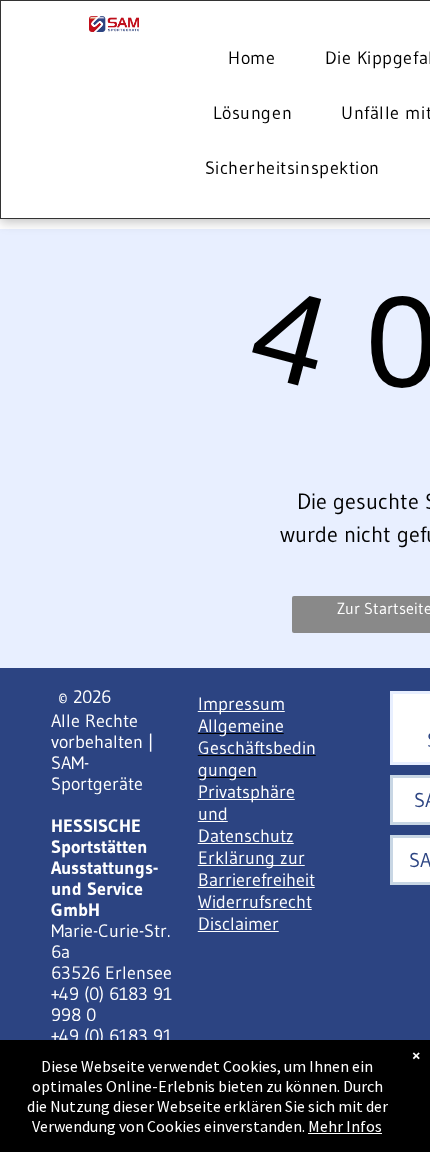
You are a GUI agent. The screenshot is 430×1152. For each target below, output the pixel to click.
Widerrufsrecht (255, 902)
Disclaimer (238, 924)
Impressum (241, 704)
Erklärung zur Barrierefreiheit (256, 869)
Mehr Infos (345, 1126)
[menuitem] (259, 58)
